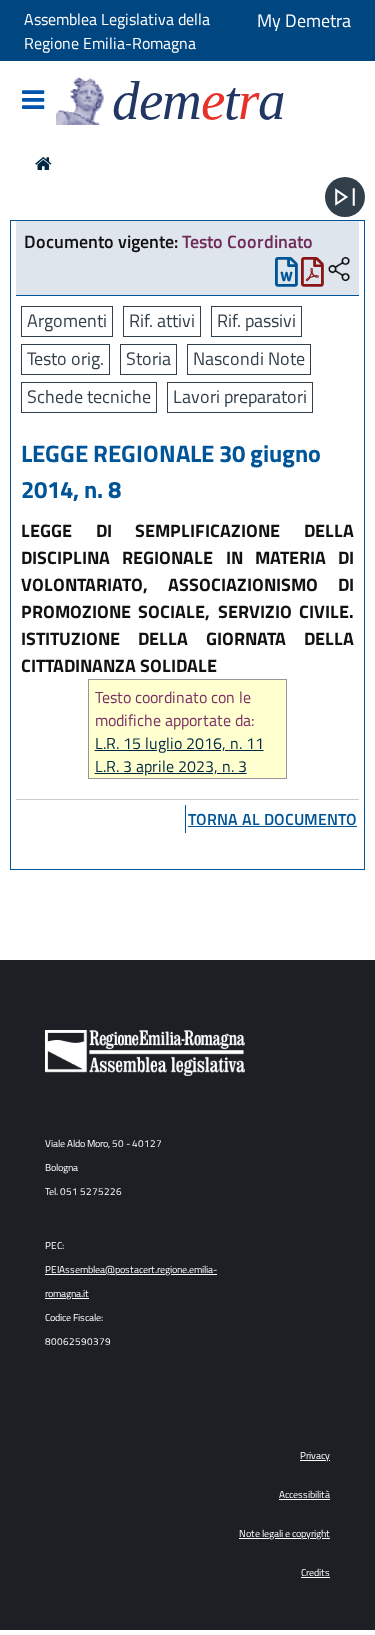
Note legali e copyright (284, 1533)
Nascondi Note (249, 358)
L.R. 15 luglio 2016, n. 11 (179, 743)
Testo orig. (65, 358)
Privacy (315, 1455)
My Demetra (304, 20)
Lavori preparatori (240, 396)
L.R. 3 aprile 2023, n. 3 (171, 766)
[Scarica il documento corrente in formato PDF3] (312, 276)
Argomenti (67, 320)
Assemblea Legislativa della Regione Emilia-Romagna (117, 31)
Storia (148, 358)
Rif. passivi (256, 320)
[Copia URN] (339, 270)
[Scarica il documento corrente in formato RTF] (286, 276)
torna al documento (272, 819)
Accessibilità (304, 1494)
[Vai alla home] (43, 163)
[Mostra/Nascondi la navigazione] (33, 101)
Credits (315, 1572)
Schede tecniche (89, 396)
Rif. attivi (162, 320)
